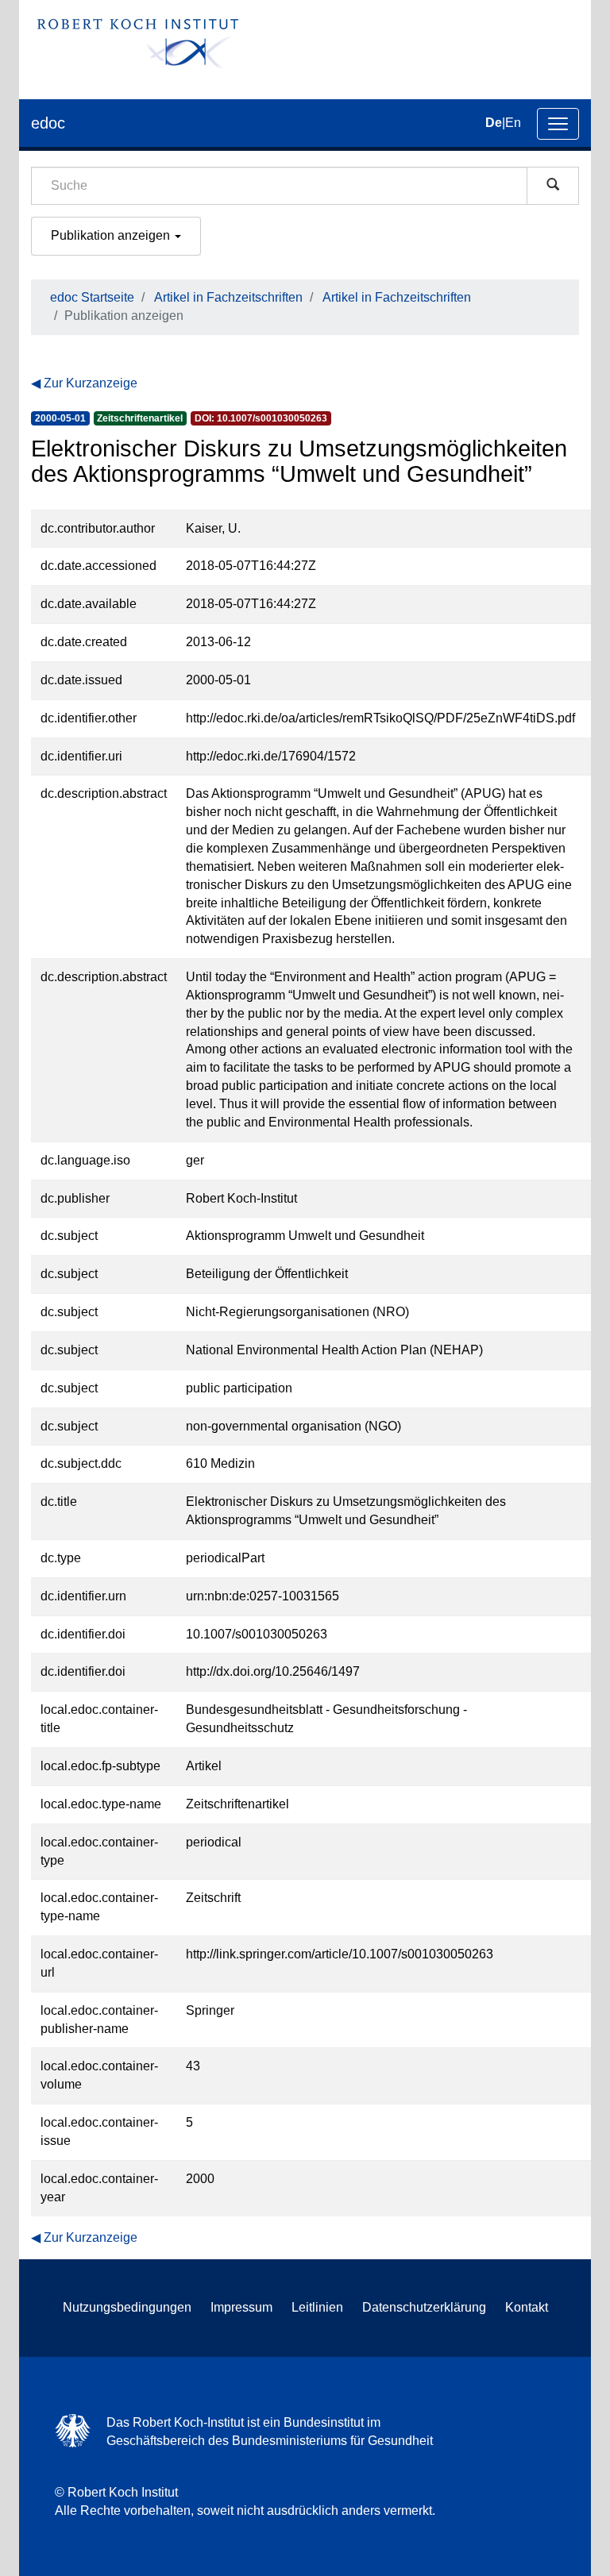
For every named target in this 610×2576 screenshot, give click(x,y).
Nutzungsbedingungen (127, 2307)
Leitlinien (317, 2307)
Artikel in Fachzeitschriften (228, 297)
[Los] (553, 186)
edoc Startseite (92, 297)
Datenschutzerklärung (424, 2307)
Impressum (241, 2307)
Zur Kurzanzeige (91, 383)
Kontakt (527, 2307)
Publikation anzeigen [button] (112, 235)
